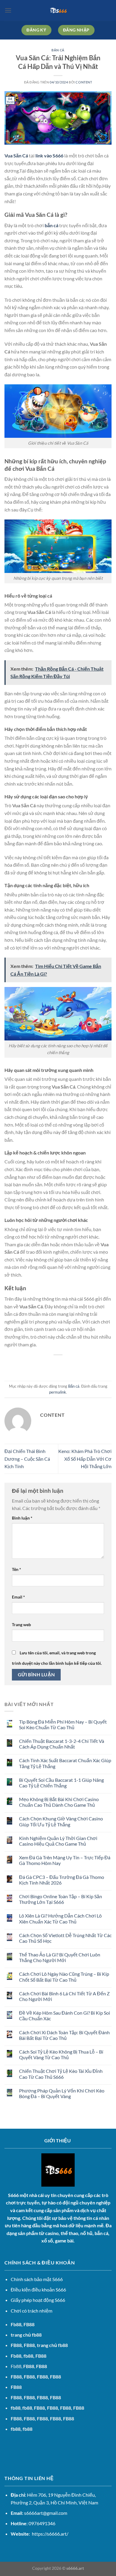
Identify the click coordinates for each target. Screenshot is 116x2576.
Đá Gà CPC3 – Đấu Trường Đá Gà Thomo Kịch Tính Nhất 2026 (62, 1880)
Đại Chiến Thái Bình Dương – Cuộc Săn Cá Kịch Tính (27, 1459)
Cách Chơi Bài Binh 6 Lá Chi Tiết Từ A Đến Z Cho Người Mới (64, 1996)
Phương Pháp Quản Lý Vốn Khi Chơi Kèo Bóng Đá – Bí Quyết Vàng (62, 2093)
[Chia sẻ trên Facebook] (42, 1365)
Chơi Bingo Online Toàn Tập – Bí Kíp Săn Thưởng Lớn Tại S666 (61, 1899)
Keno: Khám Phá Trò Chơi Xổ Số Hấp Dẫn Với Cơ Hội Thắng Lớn (85, 1459)
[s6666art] (58, 10)
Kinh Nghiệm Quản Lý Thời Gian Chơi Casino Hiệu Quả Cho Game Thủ (58, 1841)
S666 (13, 2195)
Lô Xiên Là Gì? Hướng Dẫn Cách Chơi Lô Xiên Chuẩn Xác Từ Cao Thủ (60, 1918)
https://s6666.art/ (50, 2534)
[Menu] (8, 10)
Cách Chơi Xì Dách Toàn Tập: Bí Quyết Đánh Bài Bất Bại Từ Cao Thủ (64, 2035)
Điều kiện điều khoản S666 (38, 2290)
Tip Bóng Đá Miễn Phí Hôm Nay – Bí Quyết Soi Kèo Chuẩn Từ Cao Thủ (63, 1724)
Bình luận (22, 1518)
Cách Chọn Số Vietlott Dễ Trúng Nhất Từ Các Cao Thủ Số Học (65, 1938)
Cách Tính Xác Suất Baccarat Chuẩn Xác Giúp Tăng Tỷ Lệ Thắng (65, 1763)
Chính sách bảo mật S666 (37, 2279)
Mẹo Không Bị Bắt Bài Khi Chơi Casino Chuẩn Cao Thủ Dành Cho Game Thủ (59, 1802)
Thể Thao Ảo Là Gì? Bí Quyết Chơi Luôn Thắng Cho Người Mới (60, 1957)
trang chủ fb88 (26, 2335)
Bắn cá (58, 50)
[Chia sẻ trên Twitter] (52, 1365)
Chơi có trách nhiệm (32, 2311)
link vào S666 (49, 155)
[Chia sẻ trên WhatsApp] (31, 1365)
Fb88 (16, 2324)
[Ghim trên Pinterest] (74, 1365)
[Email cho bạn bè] (64, 1365)
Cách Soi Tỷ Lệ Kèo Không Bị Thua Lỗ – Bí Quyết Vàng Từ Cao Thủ (61, 2054)
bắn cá (51, 225)
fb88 (16, 2429)
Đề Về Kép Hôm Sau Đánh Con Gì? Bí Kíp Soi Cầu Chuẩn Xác (65, 2016)
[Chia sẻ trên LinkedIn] (85, 1365)
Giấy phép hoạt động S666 (38, 2300)
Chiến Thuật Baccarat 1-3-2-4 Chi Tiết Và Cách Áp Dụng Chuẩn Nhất (62, 1744)
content (84, 82)
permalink (58, 1392)
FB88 (16, 2345)
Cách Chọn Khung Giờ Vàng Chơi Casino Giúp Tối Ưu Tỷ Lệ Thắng (61, 1821)
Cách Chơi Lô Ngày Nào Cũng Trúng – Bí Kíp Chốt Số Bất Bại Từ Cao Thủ (64, 1977)
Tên (17, 1569)
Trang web (21, 1625)
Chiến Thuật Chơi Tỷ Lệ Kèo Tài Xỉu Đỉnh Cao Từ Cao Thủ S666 (61, 2074)
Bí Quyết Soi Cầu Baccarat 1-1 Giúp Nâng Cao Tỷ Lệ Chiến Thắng (61, 1783)
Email (18, 1597)
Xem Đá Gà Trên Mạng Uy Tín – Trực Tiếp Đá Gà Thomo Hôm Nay (65, 1860)
